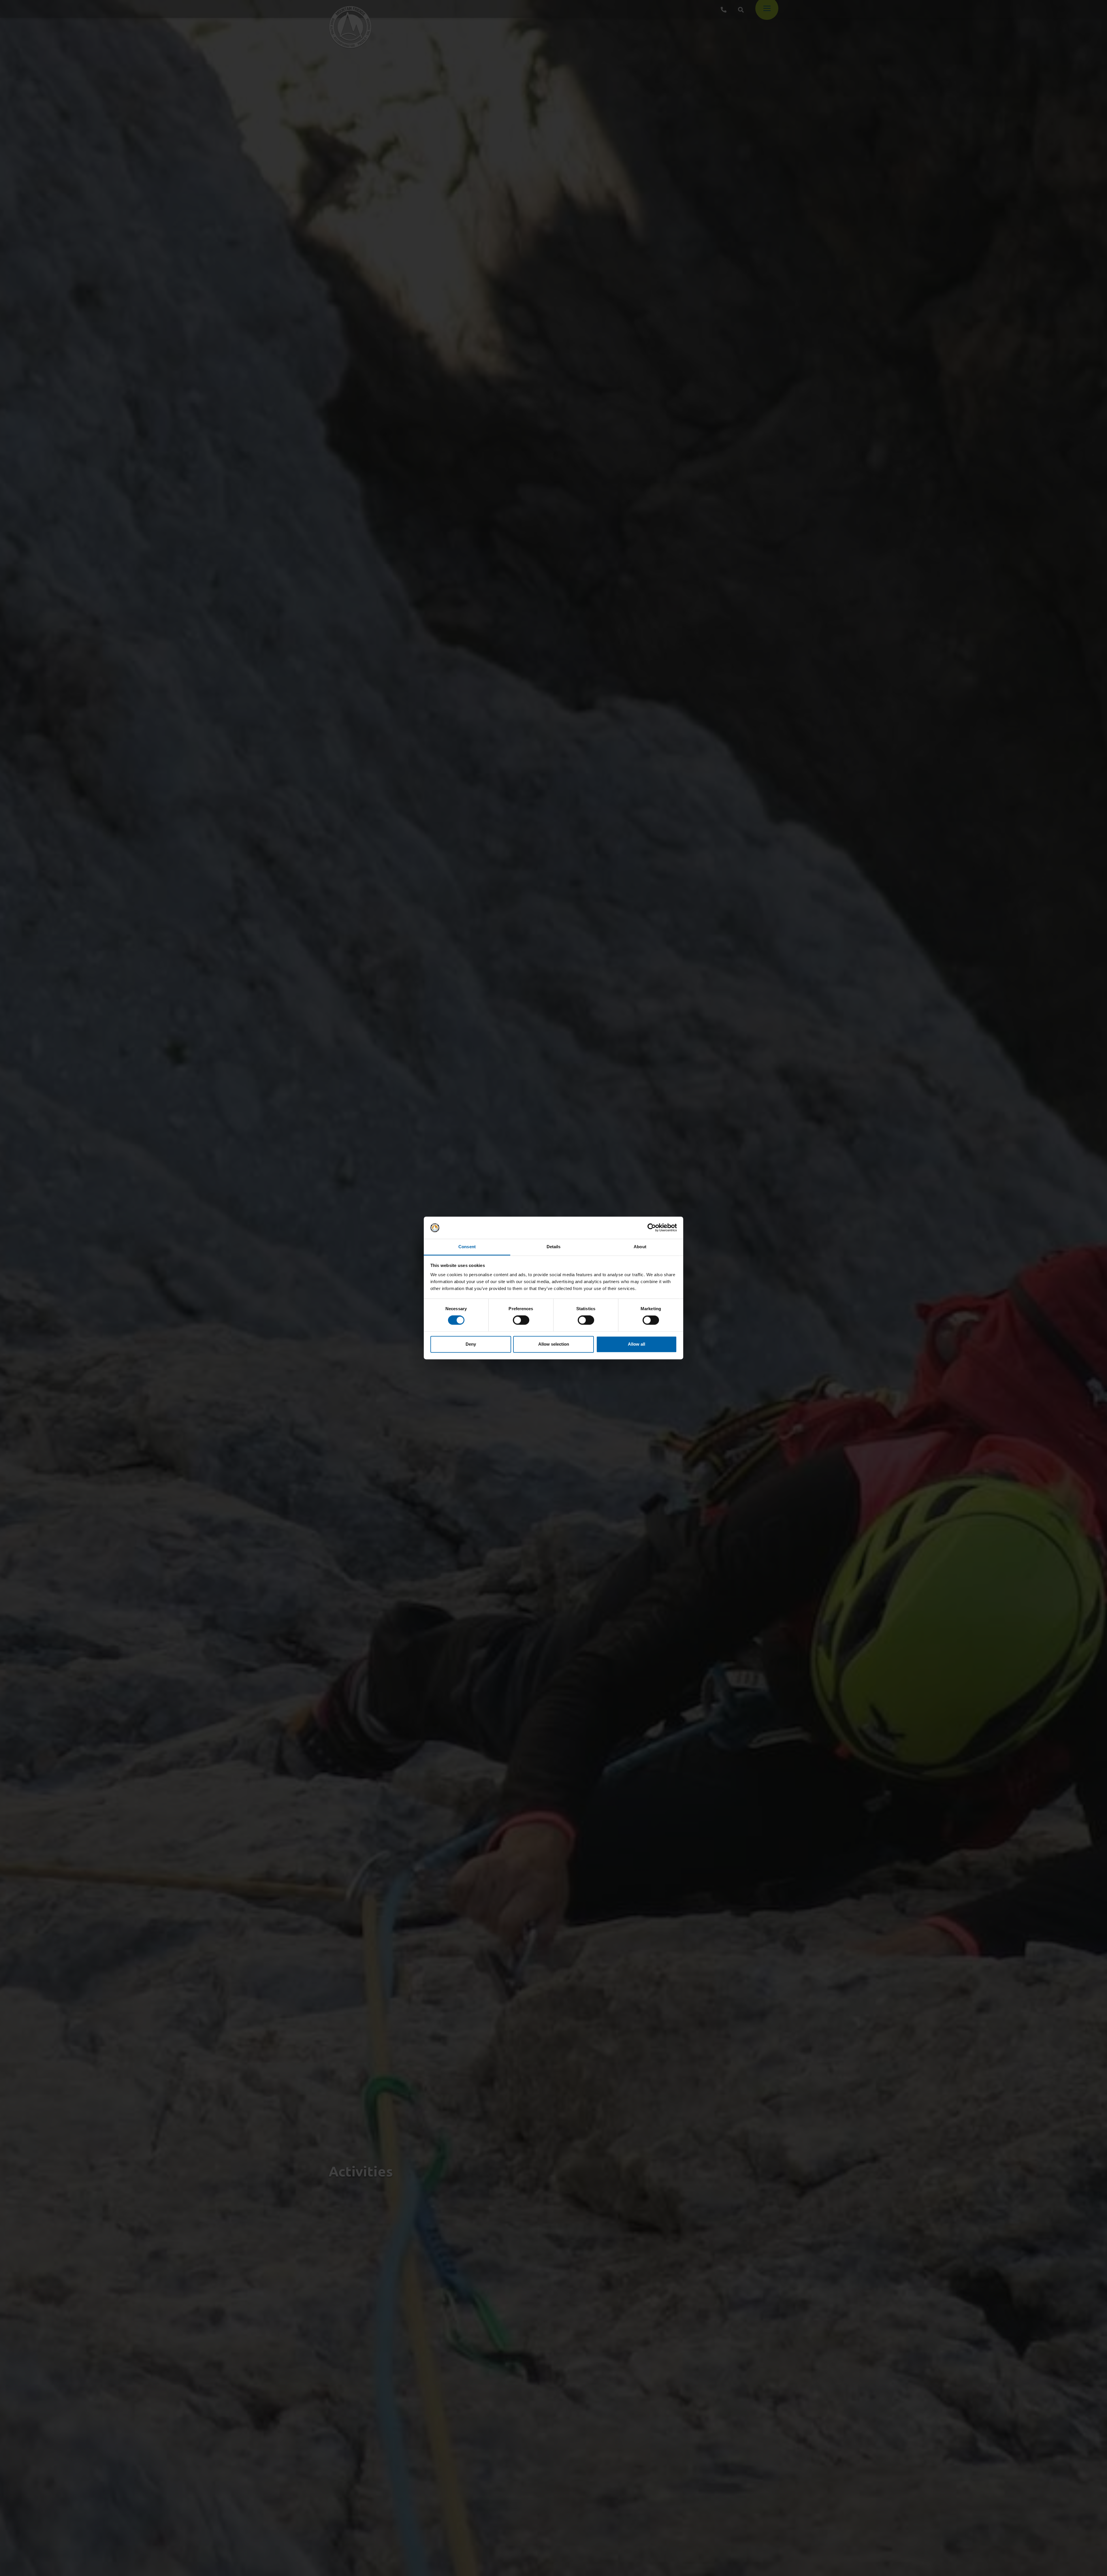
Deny (471, 1344)
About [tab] (640, 1247)
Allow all (637, 1344)
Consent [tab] (467, 1247)
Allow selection (554, 1344)
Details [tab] (554, 1247)
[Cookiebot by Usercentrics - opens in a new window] (652, 1228)
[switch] (521, 1320)
